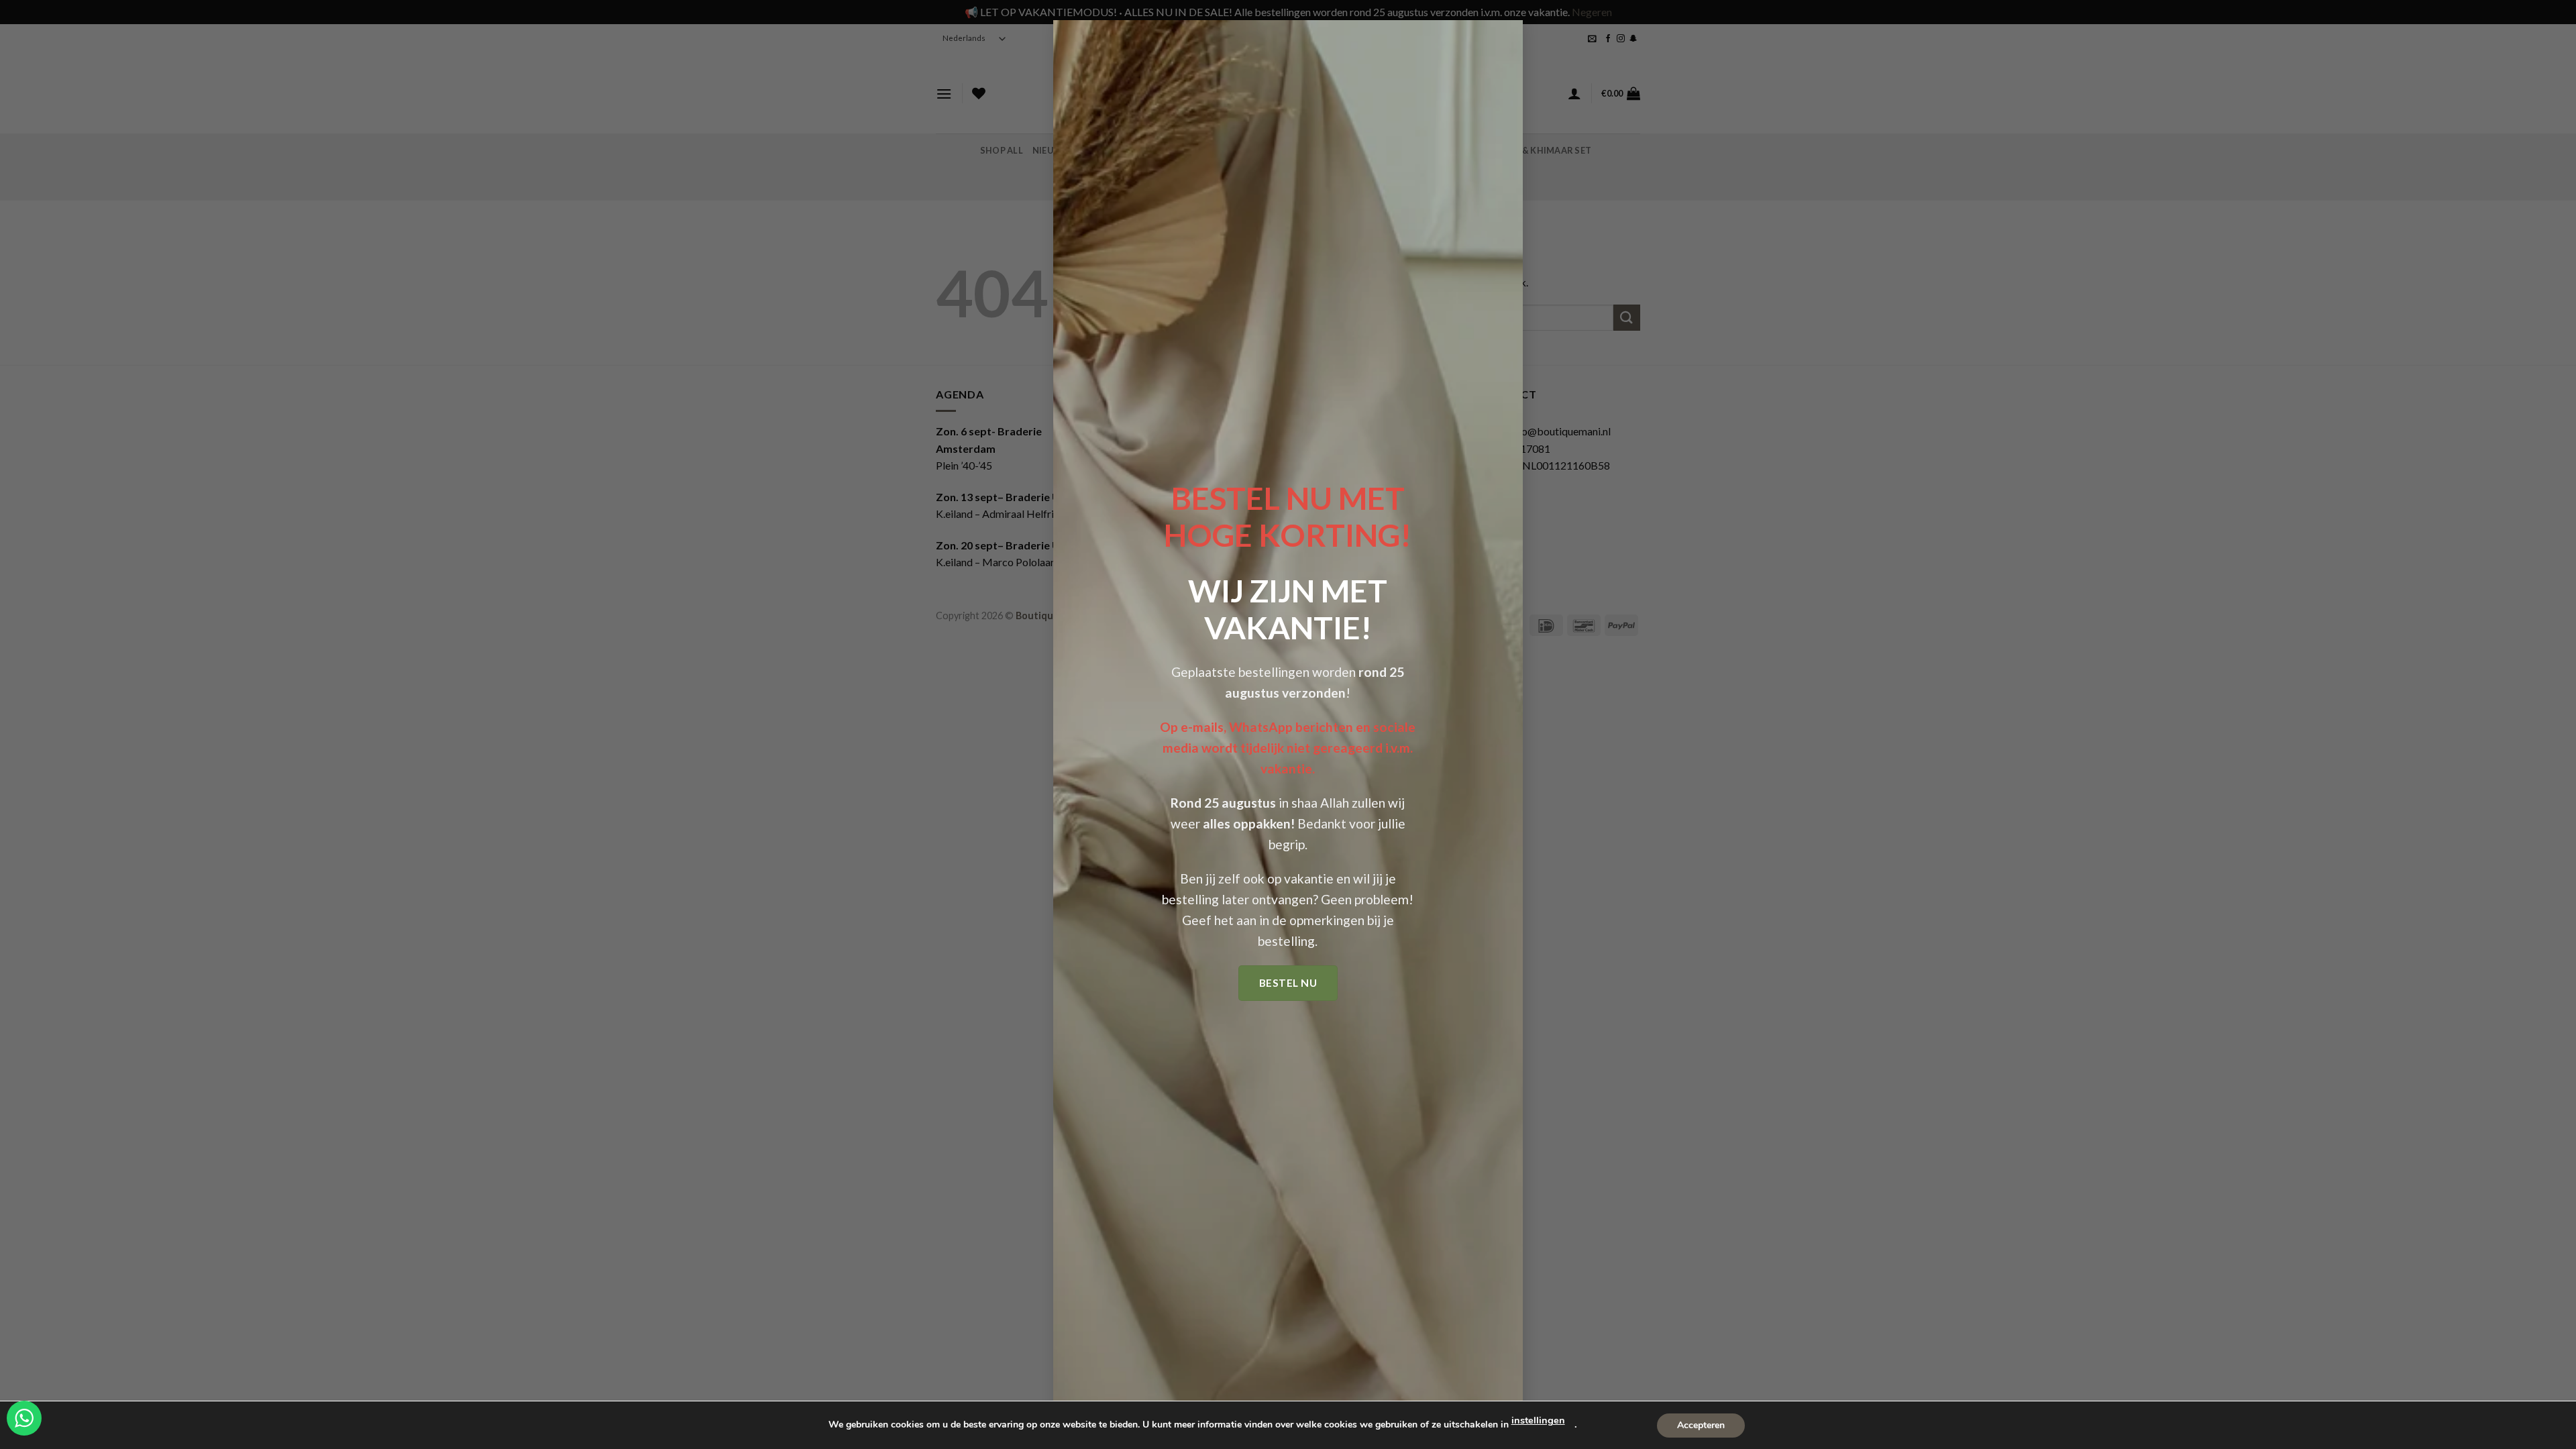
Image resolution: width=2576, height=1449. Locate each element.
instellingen (1538, 1420)
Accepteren (1701, 1425)
